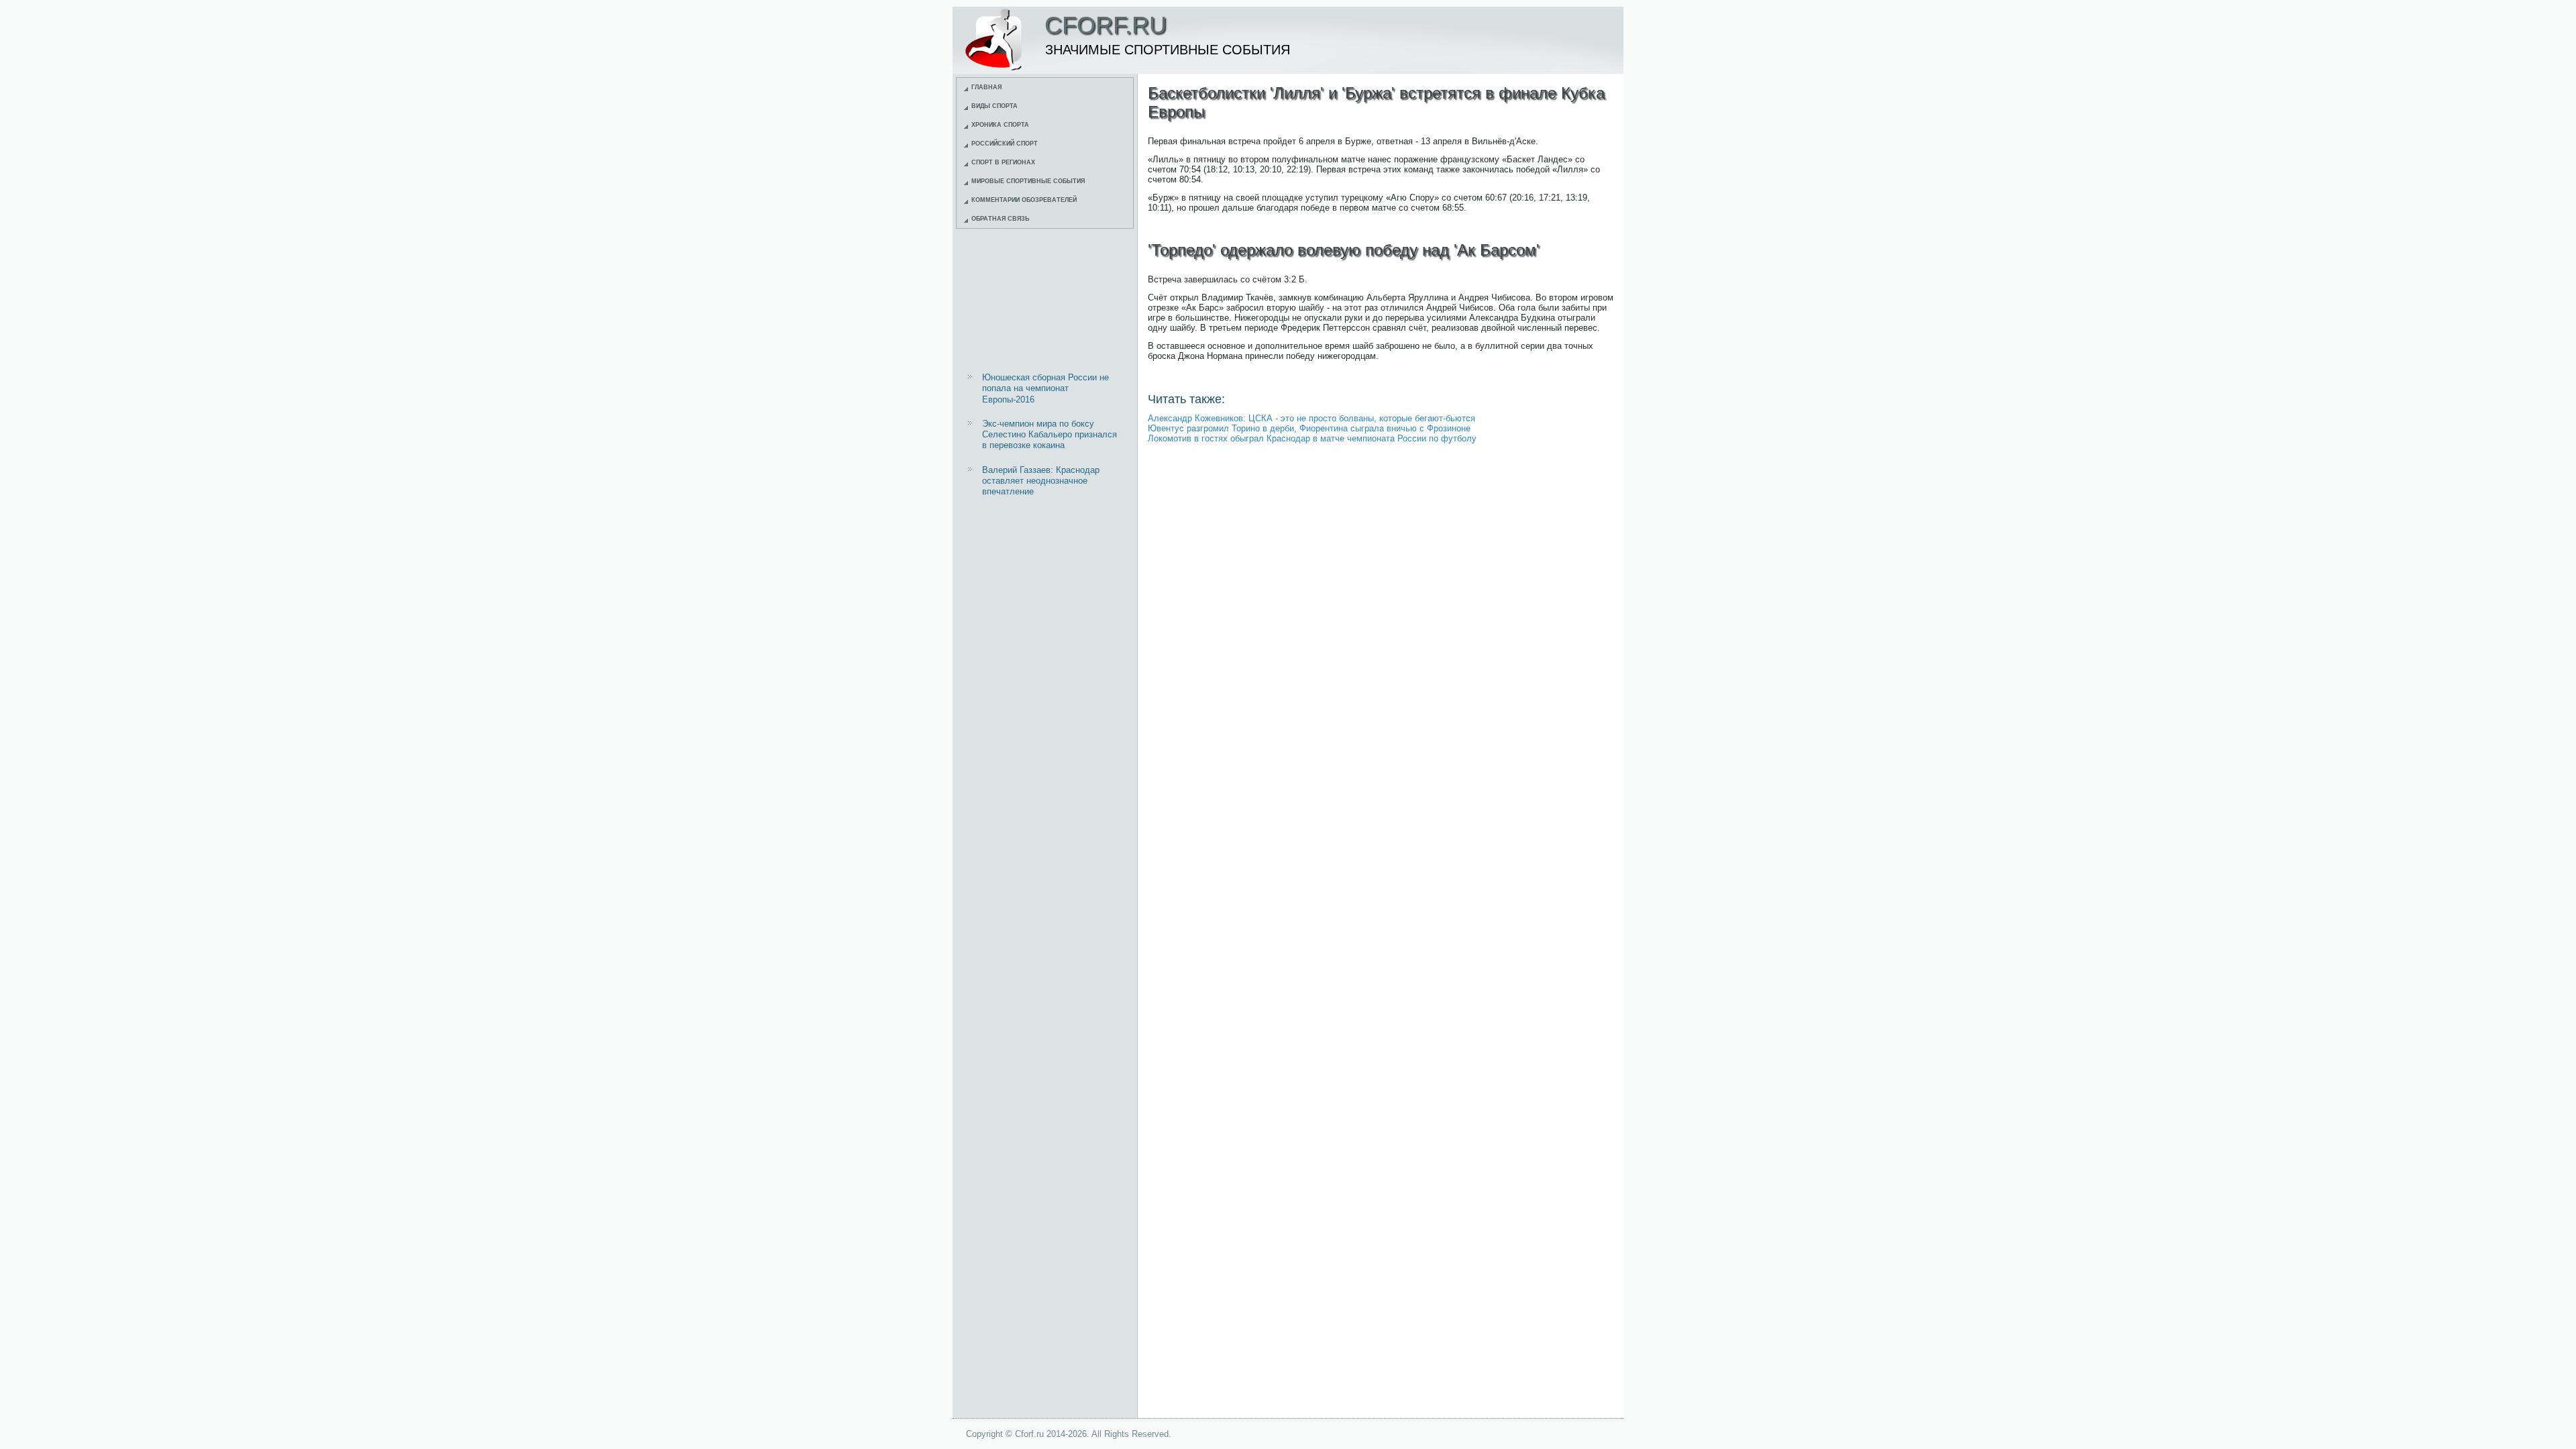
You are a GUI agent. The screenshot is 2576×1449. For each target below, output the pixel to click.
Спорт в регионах (1003, 162)
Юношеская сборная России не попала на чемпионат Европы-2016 (1045, 388)
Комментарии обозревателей (1024, 200)
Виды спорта (995, 106)
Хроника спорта (1000, 125)
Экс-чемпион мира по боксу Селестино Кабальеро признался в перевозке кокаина (1050, 435)
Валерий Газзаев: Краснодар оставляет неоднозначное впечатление (1041, 481)
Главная (986, 87)
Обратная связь (1000, 219)
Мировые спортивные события (1028, 181)
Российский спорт (1005, 144)
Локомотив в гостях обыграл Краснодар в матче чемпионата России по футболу (1312, 438)
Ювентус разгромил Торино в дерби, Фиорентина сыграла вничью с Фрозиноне (1309, 428)
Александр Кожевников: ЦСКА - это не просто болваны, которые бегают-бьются (1311, 418)
